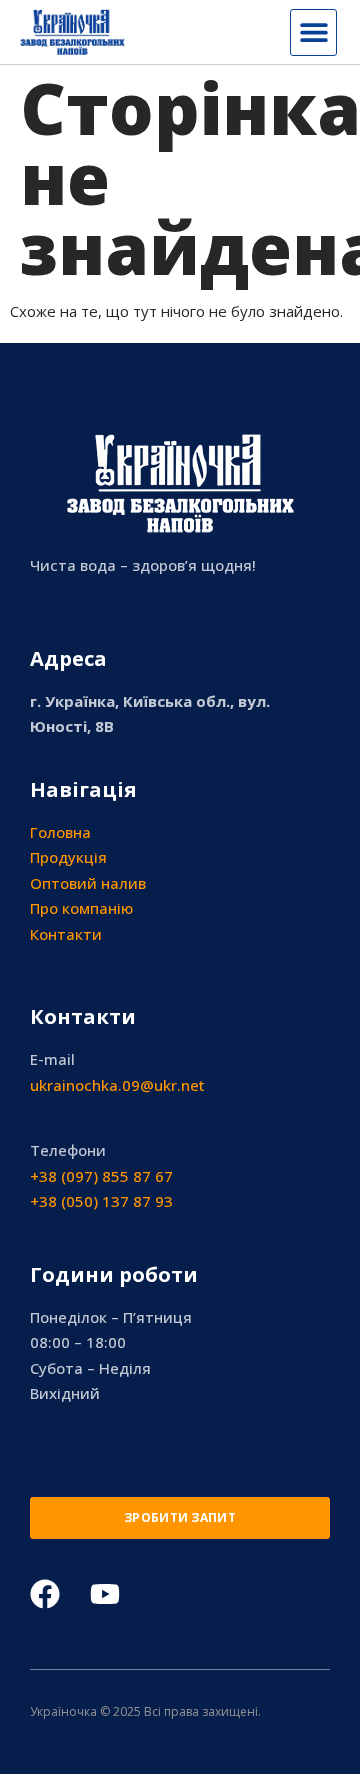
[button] (313, 32)
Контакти (66, 934)
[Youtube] (105, 1594)
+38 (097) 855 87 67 (101, 1176)
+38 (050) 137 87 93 (101, 1201)
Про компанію (81, 908)
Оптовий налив (88, 883)
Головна (60, 832)
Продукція (68, 857)
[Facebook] (45, 1594)
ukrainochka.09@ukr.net (117, 1085)
